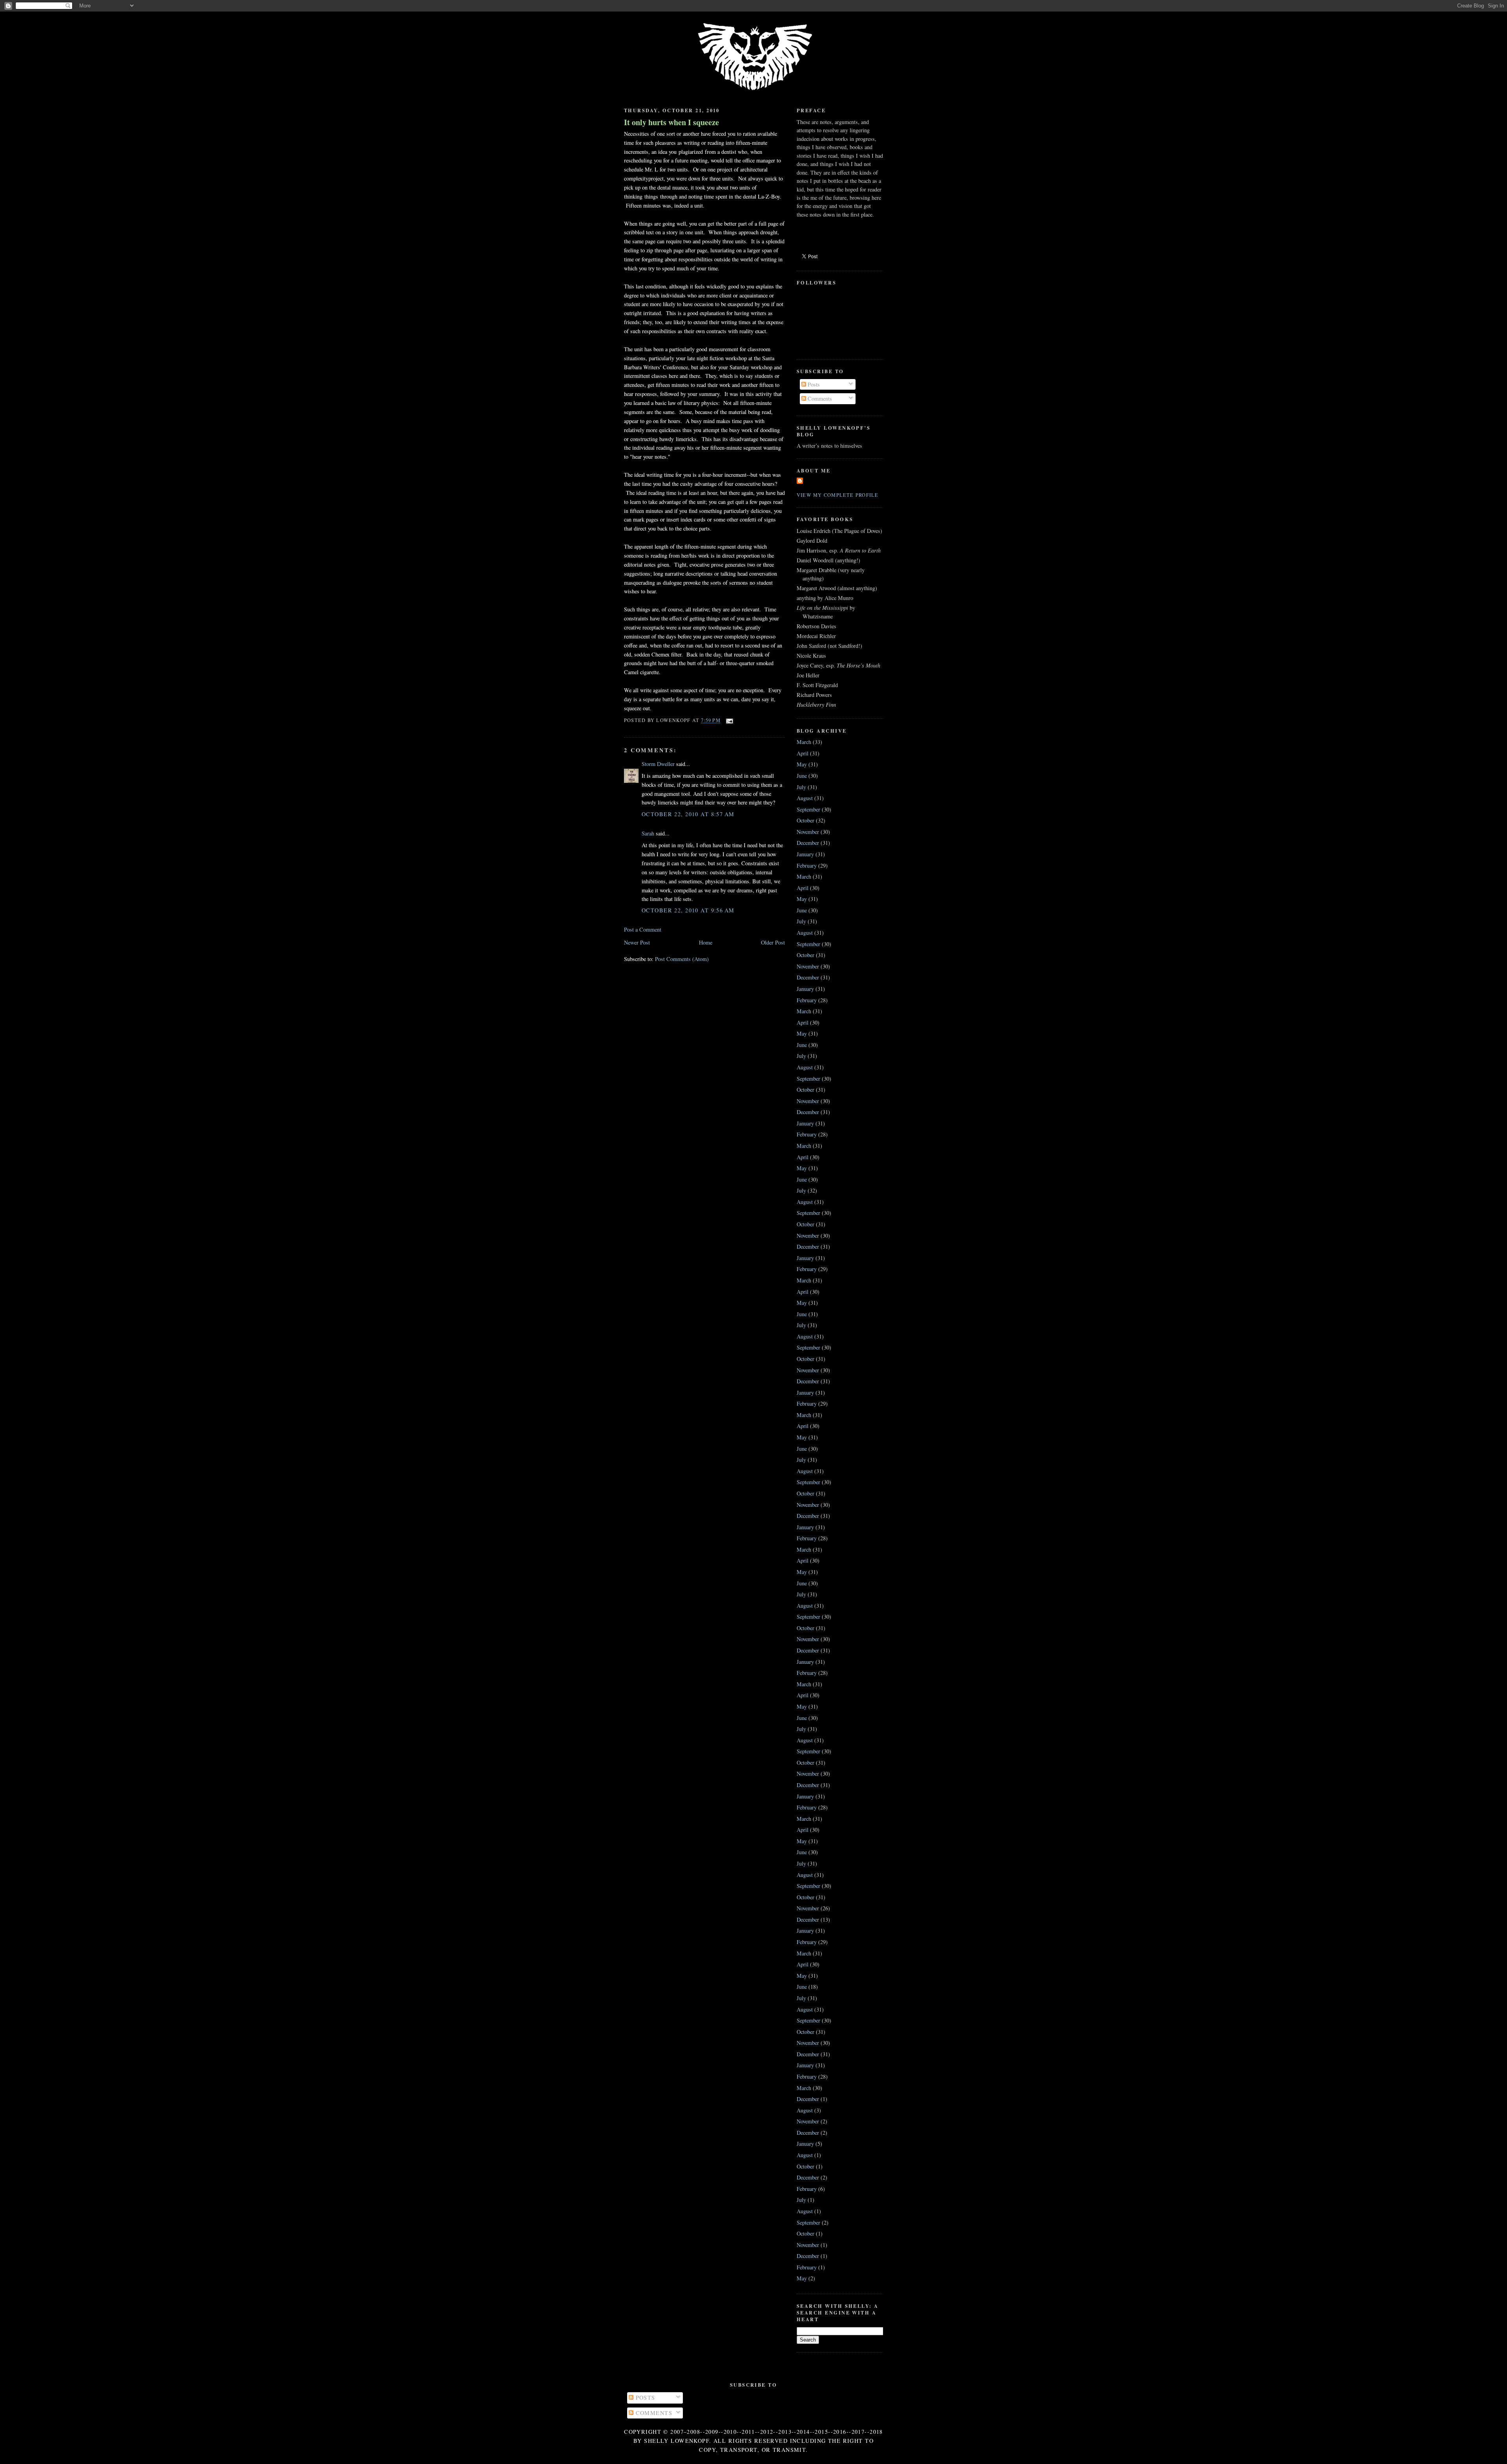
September (808, 809)
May (802, 764)
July (801, 787)
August (805, 798)
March (804, 742)
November (808, 832)
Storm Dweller (658, 764)
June (802, 776)
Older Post (773, 942)
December (808, 843)
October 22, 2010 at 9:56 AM (688, 910)
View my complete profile (838, 495)
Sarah (648, 833)
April (803, 753)
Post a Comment (643, 929)
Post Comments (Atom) (682, 959)
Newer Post (637, 942)
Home (706, 942)
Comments (819, 399)
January (805, 854)
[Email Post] (728, 720)
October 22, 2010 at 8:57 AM (688, 814)
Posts (813, 384)
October (805, 820)
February (807, 865)
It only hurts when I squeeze (671, 122)
